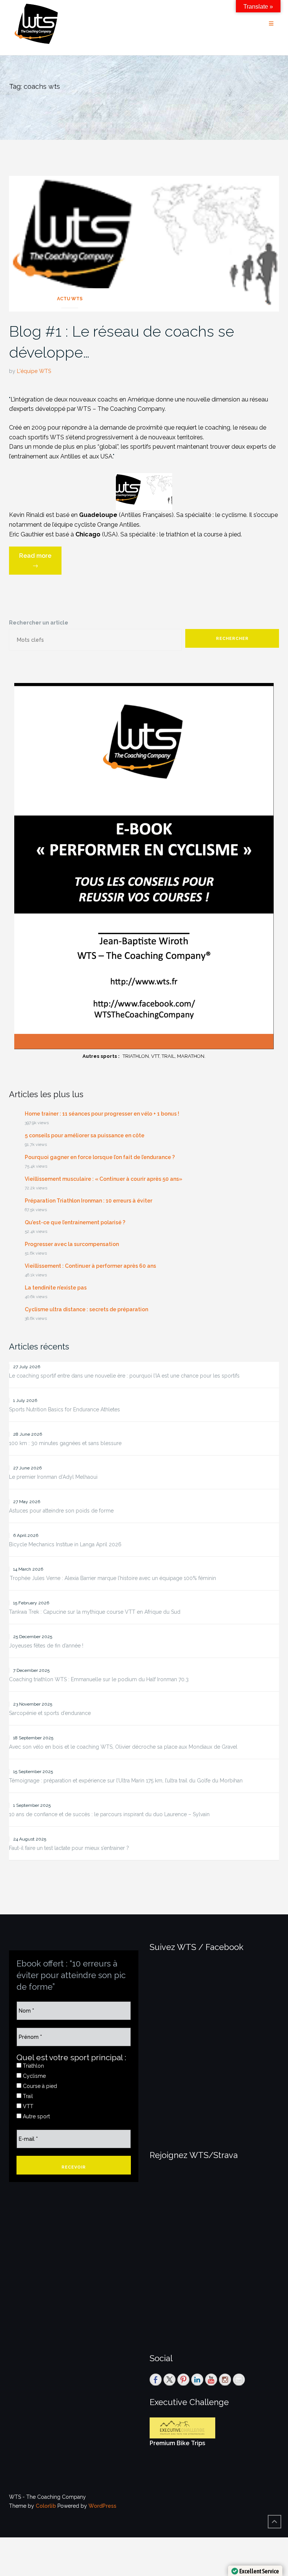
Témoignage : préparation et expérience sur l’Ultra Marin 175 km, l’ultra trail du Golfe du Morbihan (126, 1781)
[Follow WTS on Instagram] (225, 2380)
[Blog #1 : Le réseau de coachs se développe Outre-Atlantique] (144, 243)
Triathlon (33, 2066)
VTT (27, 2106)
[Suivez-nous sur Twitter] (169, 2380)
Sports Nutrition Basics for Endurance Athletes (64, 1409)
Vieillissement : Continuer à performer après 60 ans (90, 1266)
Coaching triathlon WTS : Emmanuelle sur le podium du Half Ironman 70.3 (99, 1679)
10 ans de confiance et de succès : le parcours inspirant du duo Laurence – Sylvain (109, 1814)
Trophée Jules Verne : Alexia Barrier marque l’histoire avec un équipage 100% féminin (112, 1578)
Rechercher (232, 639)
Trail (27, 2096)
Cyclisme (34, 2076)
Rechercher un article (39, 623)
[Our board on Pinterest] (183, 2380)
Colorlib (46, 2506)
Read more (40, 563)
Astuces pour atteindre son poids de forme (61, 1511)
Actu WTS (70, 299)
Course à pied (39, 2086)
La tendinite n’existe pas (56, 1288)
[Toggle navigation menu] (271, 24)
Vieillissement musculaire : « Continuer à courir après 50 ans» (103, 1179)
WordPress (102, 2506)
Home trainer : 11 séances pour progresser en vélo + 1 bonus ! (102, 1114)
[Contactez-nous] (239, 2380)
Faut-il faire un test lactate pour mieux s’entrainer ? (69, 1848)
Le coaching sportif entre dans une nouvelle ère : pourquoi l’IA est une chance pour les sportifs (124, 1376)
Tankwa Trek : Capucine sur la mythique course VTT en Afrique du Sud (95, 1612)
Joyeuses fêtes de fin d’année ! (46, 1646)
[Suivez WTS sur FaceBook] (156, 2380)
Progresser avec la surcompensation (72, 1244)
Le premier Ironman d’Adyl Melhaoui (53, 1477)
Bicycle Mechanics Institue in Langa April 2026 (65, 1544)
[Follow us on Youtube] (211, 2380)
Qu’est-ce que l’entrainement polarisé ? (75, 1222)
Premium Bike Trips (177, 2443)
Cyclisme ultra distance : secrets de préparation (86, 1309)
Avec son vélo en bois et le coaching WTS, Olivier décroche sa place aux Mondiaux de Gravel (123, 1747)
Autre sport (36, 2116)
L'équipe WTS (34, 371)
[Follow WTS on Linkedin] (197, 2380)
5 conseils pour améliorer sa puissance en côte (85, 1135)
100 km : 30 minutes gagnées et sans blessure (65, 1443)
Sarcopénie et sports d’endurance (50, 1713)
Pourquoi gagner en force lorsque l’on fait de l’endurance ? (100, 1157)
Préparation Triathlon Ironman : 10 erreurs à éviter (88, 1201)
